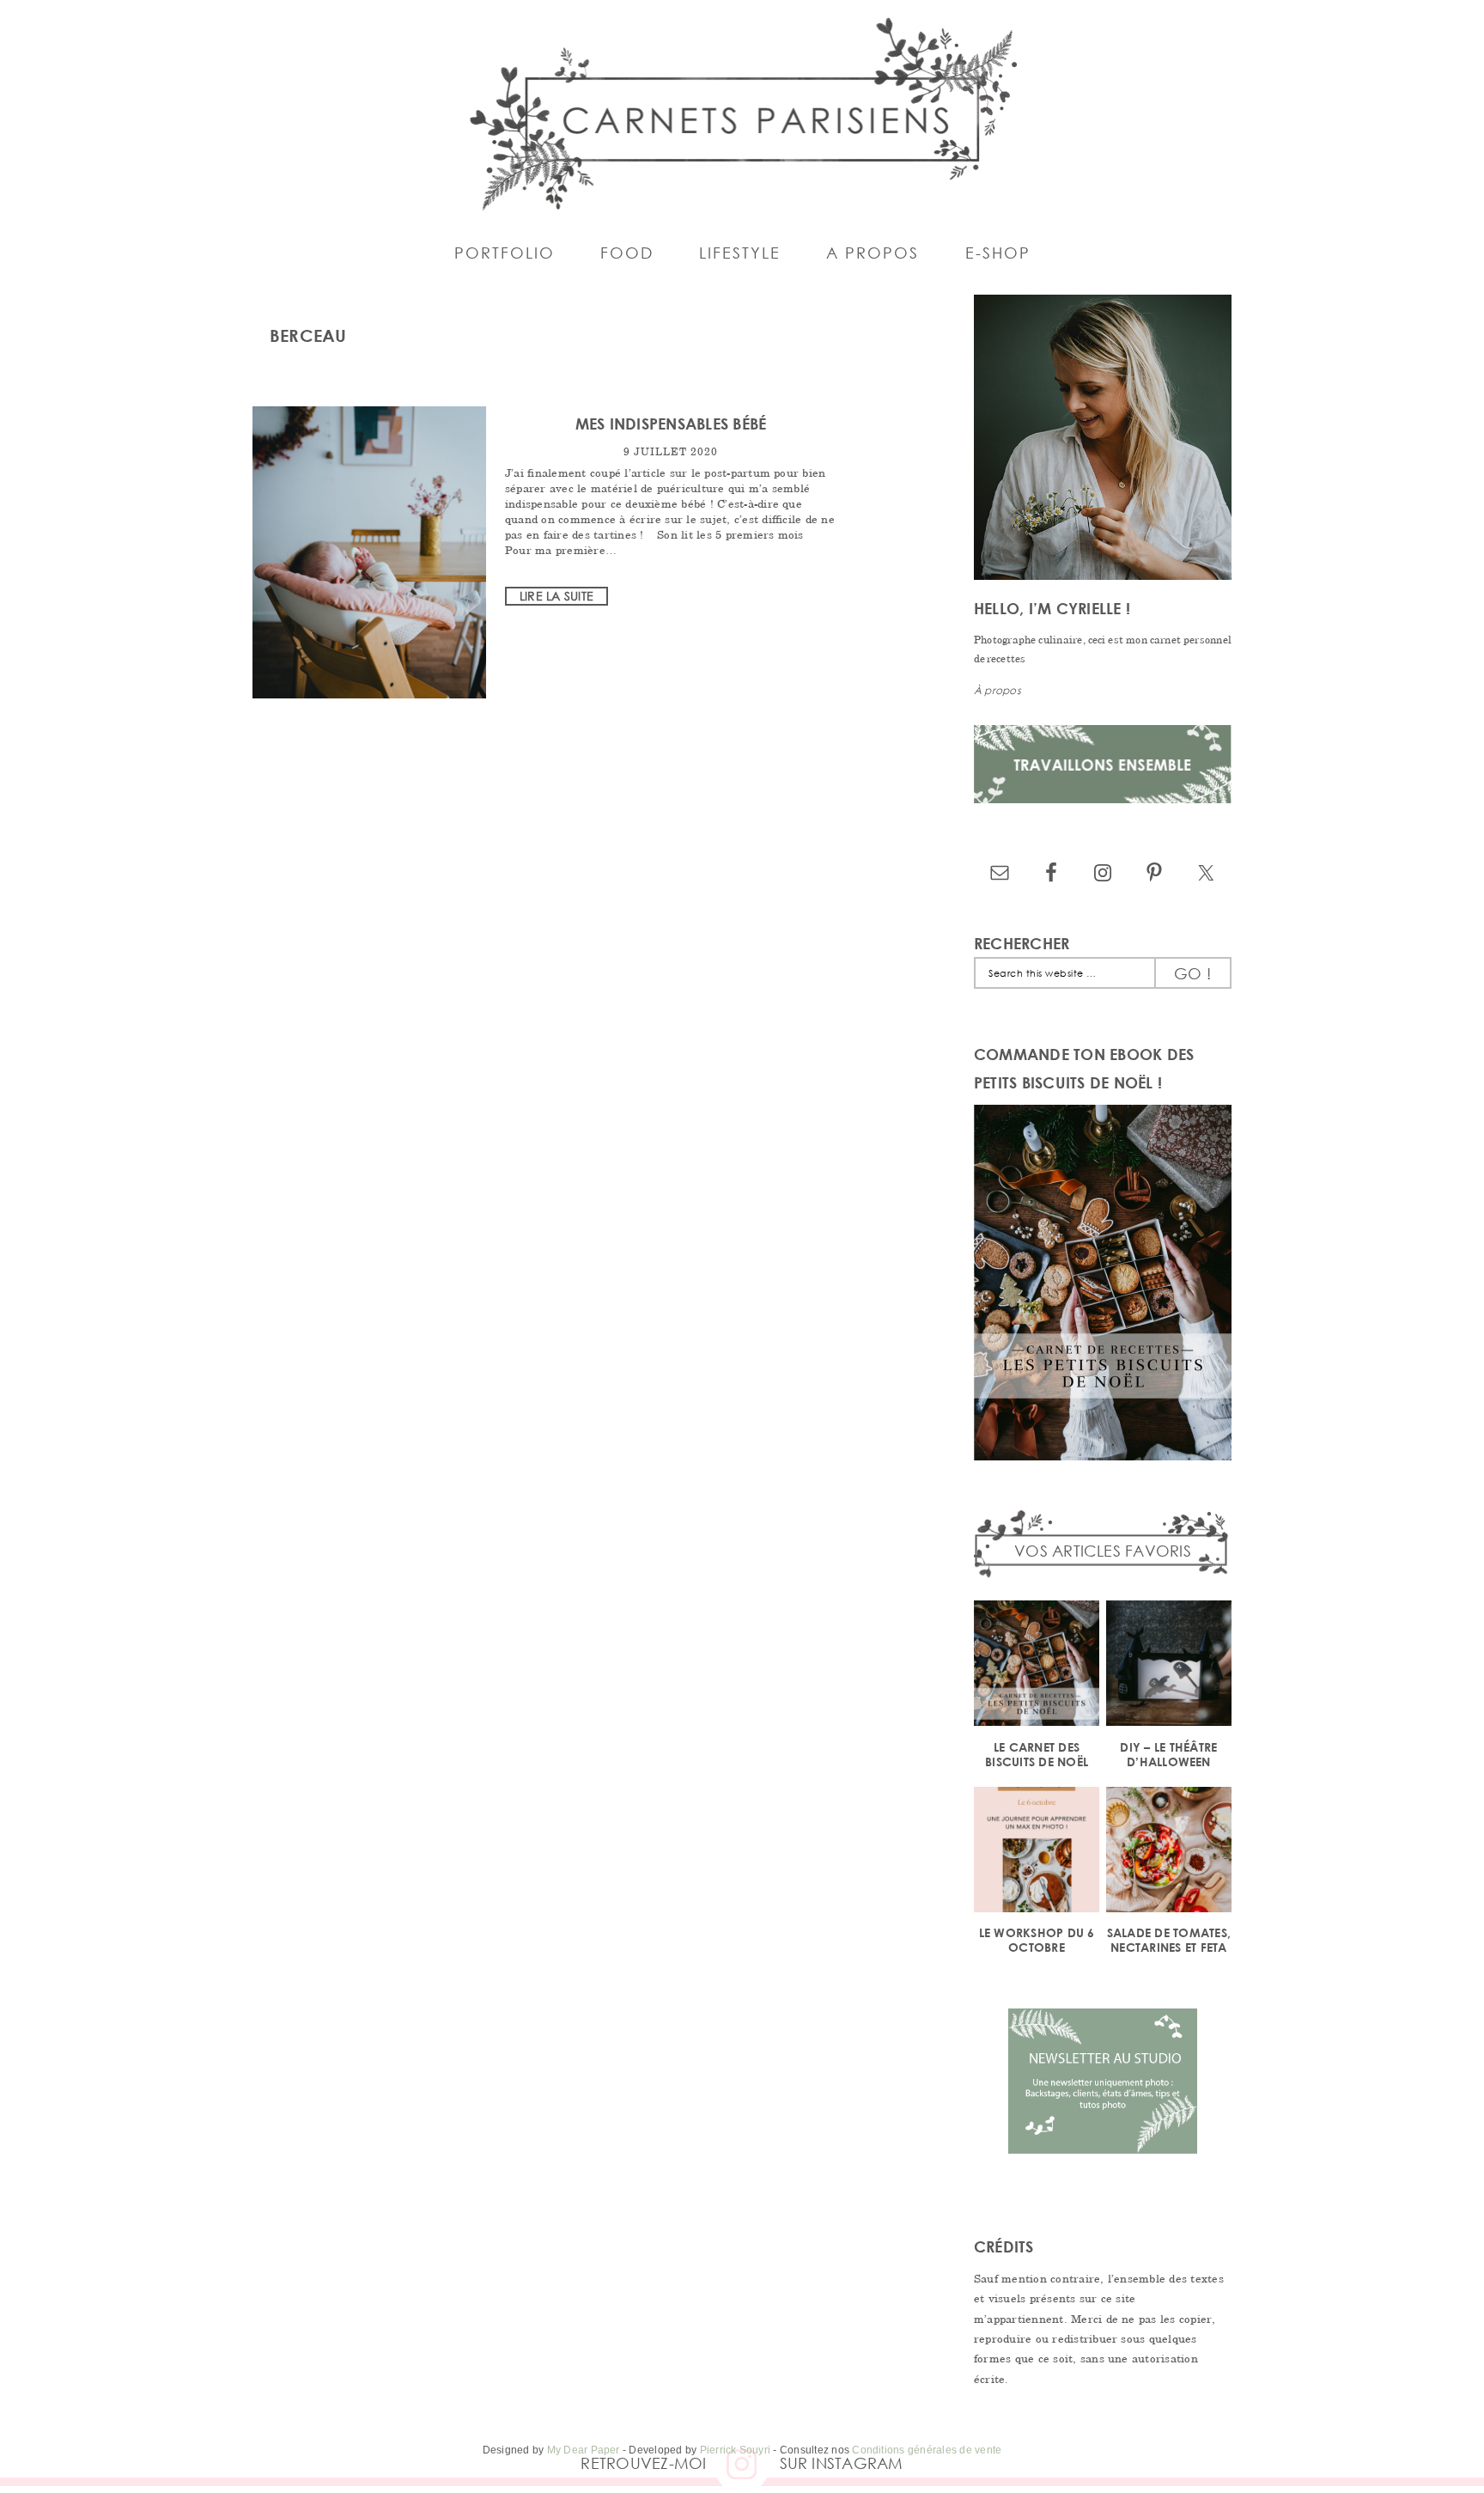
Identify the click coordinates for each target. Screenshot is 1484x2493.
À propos (997, 690)
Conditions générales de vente (927, 2450)
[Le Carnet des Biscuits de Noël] (1037, 1666)
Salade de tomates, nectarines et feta (1169, 1940)
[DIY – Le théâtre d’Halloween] (1169, 1666)
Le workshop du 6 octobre (1037, 1940)
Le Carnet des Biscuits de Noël (1037, 1754)
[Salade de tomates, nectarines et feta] (1169, 1853)
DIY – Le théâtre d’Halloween (1168, 1754)
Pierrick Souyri (736, 2450)
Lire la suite (556, 596)
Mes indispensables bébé (671, 424)
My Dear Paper (584, 2450)
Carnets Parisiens (742, 112)
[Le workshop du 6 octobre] (1037, 1853)
